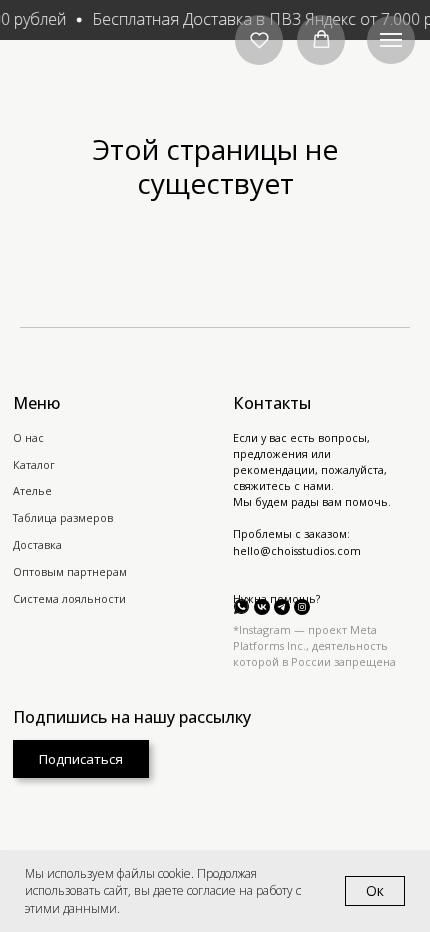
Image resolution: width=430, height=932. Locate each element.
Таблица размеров (63, 518)
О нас (28, 438)
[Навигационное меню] (391, 40)
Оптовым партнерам (70, 572)
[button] (259, 39)
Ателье (32, 491)
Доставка (37, 545)
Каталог (34, 465)
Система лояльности (69, 599)
